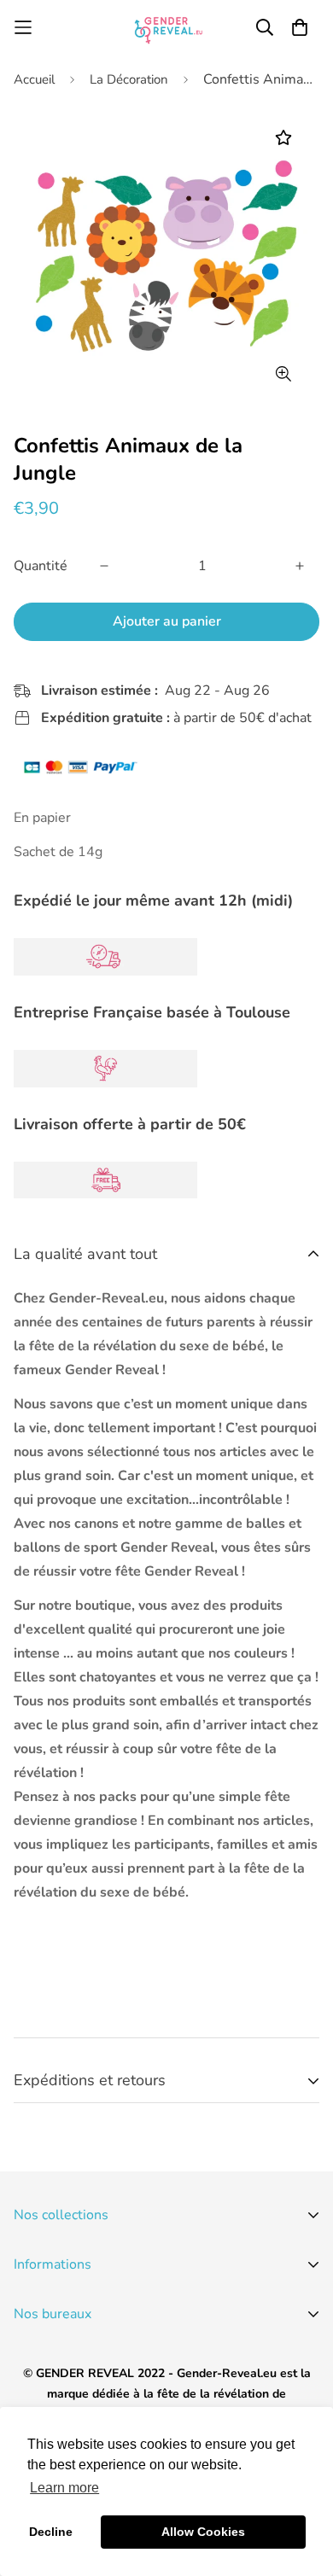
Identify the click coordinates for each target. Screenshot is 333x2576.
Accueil (34, 79)
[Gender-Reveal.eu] (166, 28)
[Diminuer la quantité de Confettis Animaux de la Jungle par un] (104, 566)
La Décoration (129, 79)
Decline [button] (51, 2532)
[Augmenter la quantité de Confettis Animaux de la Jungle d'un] (300, 566)
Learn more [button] (64, 2488)
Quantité (41, 566)
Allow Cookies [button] (203, 2532)
